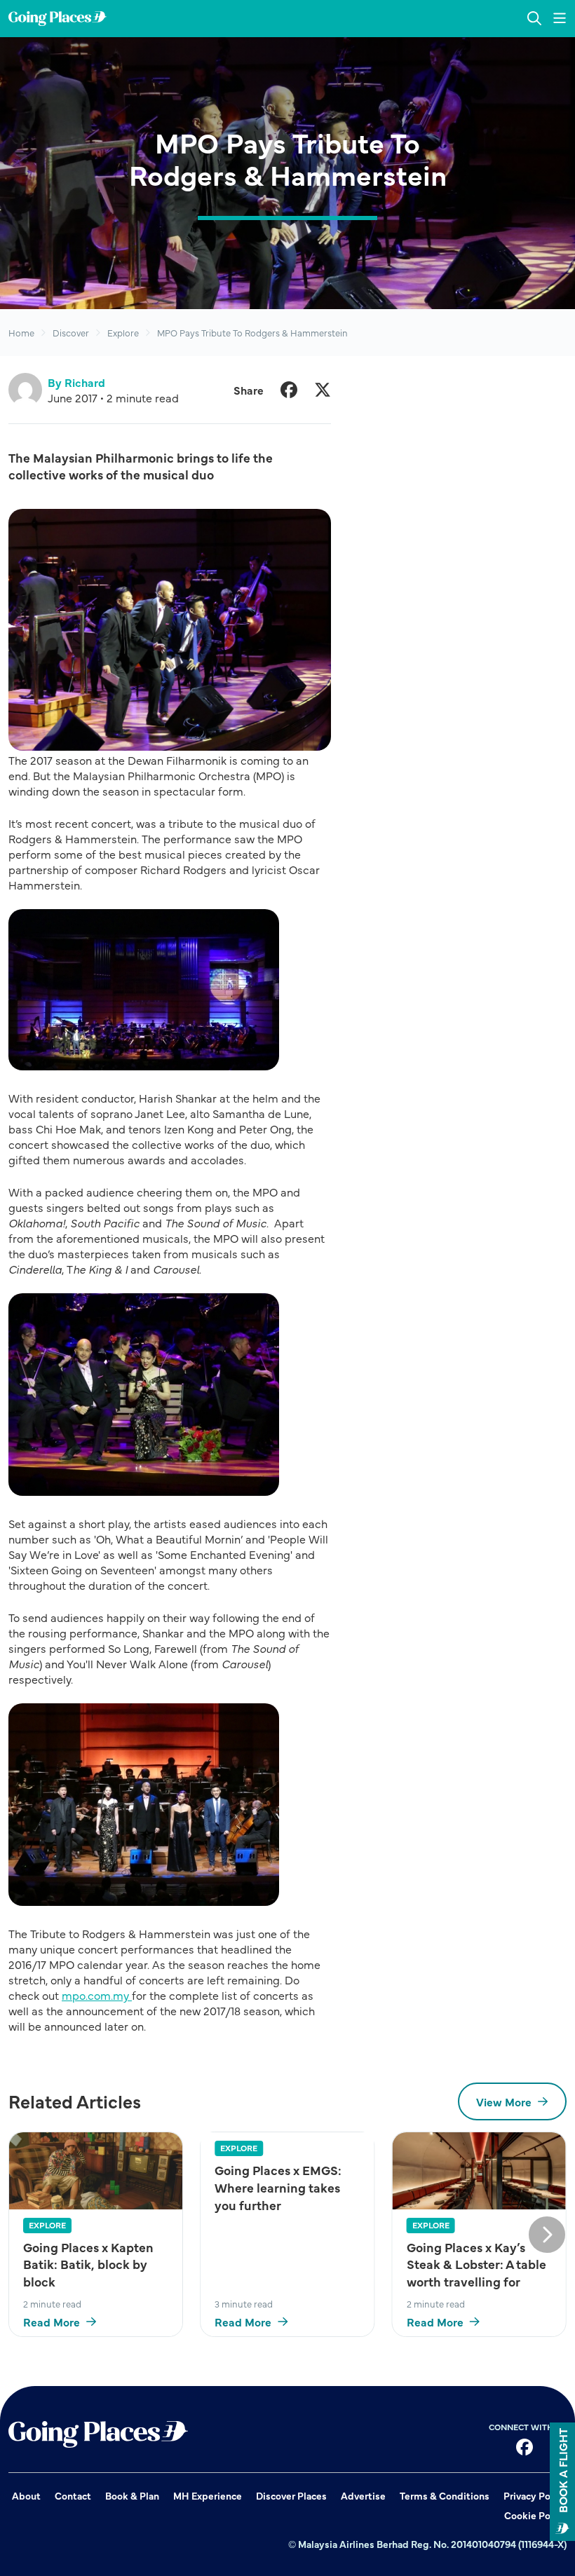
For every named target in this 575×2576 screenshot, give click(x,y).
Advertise (363, 2495)
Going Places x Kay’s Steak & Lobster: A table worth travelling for (476, 2264)
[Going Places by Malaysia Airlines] (57, 19)
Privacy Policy (535, 2495)
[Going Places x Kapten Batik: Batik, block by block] (96, 2170)
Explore (123, 332)
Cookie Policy (535, 2515)
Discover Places (291, 2495)
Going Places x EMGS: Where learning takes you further (278, 2187)
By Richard (76, 382)
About (26, 2495)
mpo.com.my (97, 1995)
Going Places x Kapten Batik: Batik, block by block (88, 2264)
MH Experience (208, 2495)
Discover (71, 332)
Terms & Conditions (445, 2495)
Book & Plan (132, 2495)
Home (21, 332)
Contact (73, 2495)
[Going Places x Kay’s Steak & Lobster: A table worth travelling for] (479, 2170)
